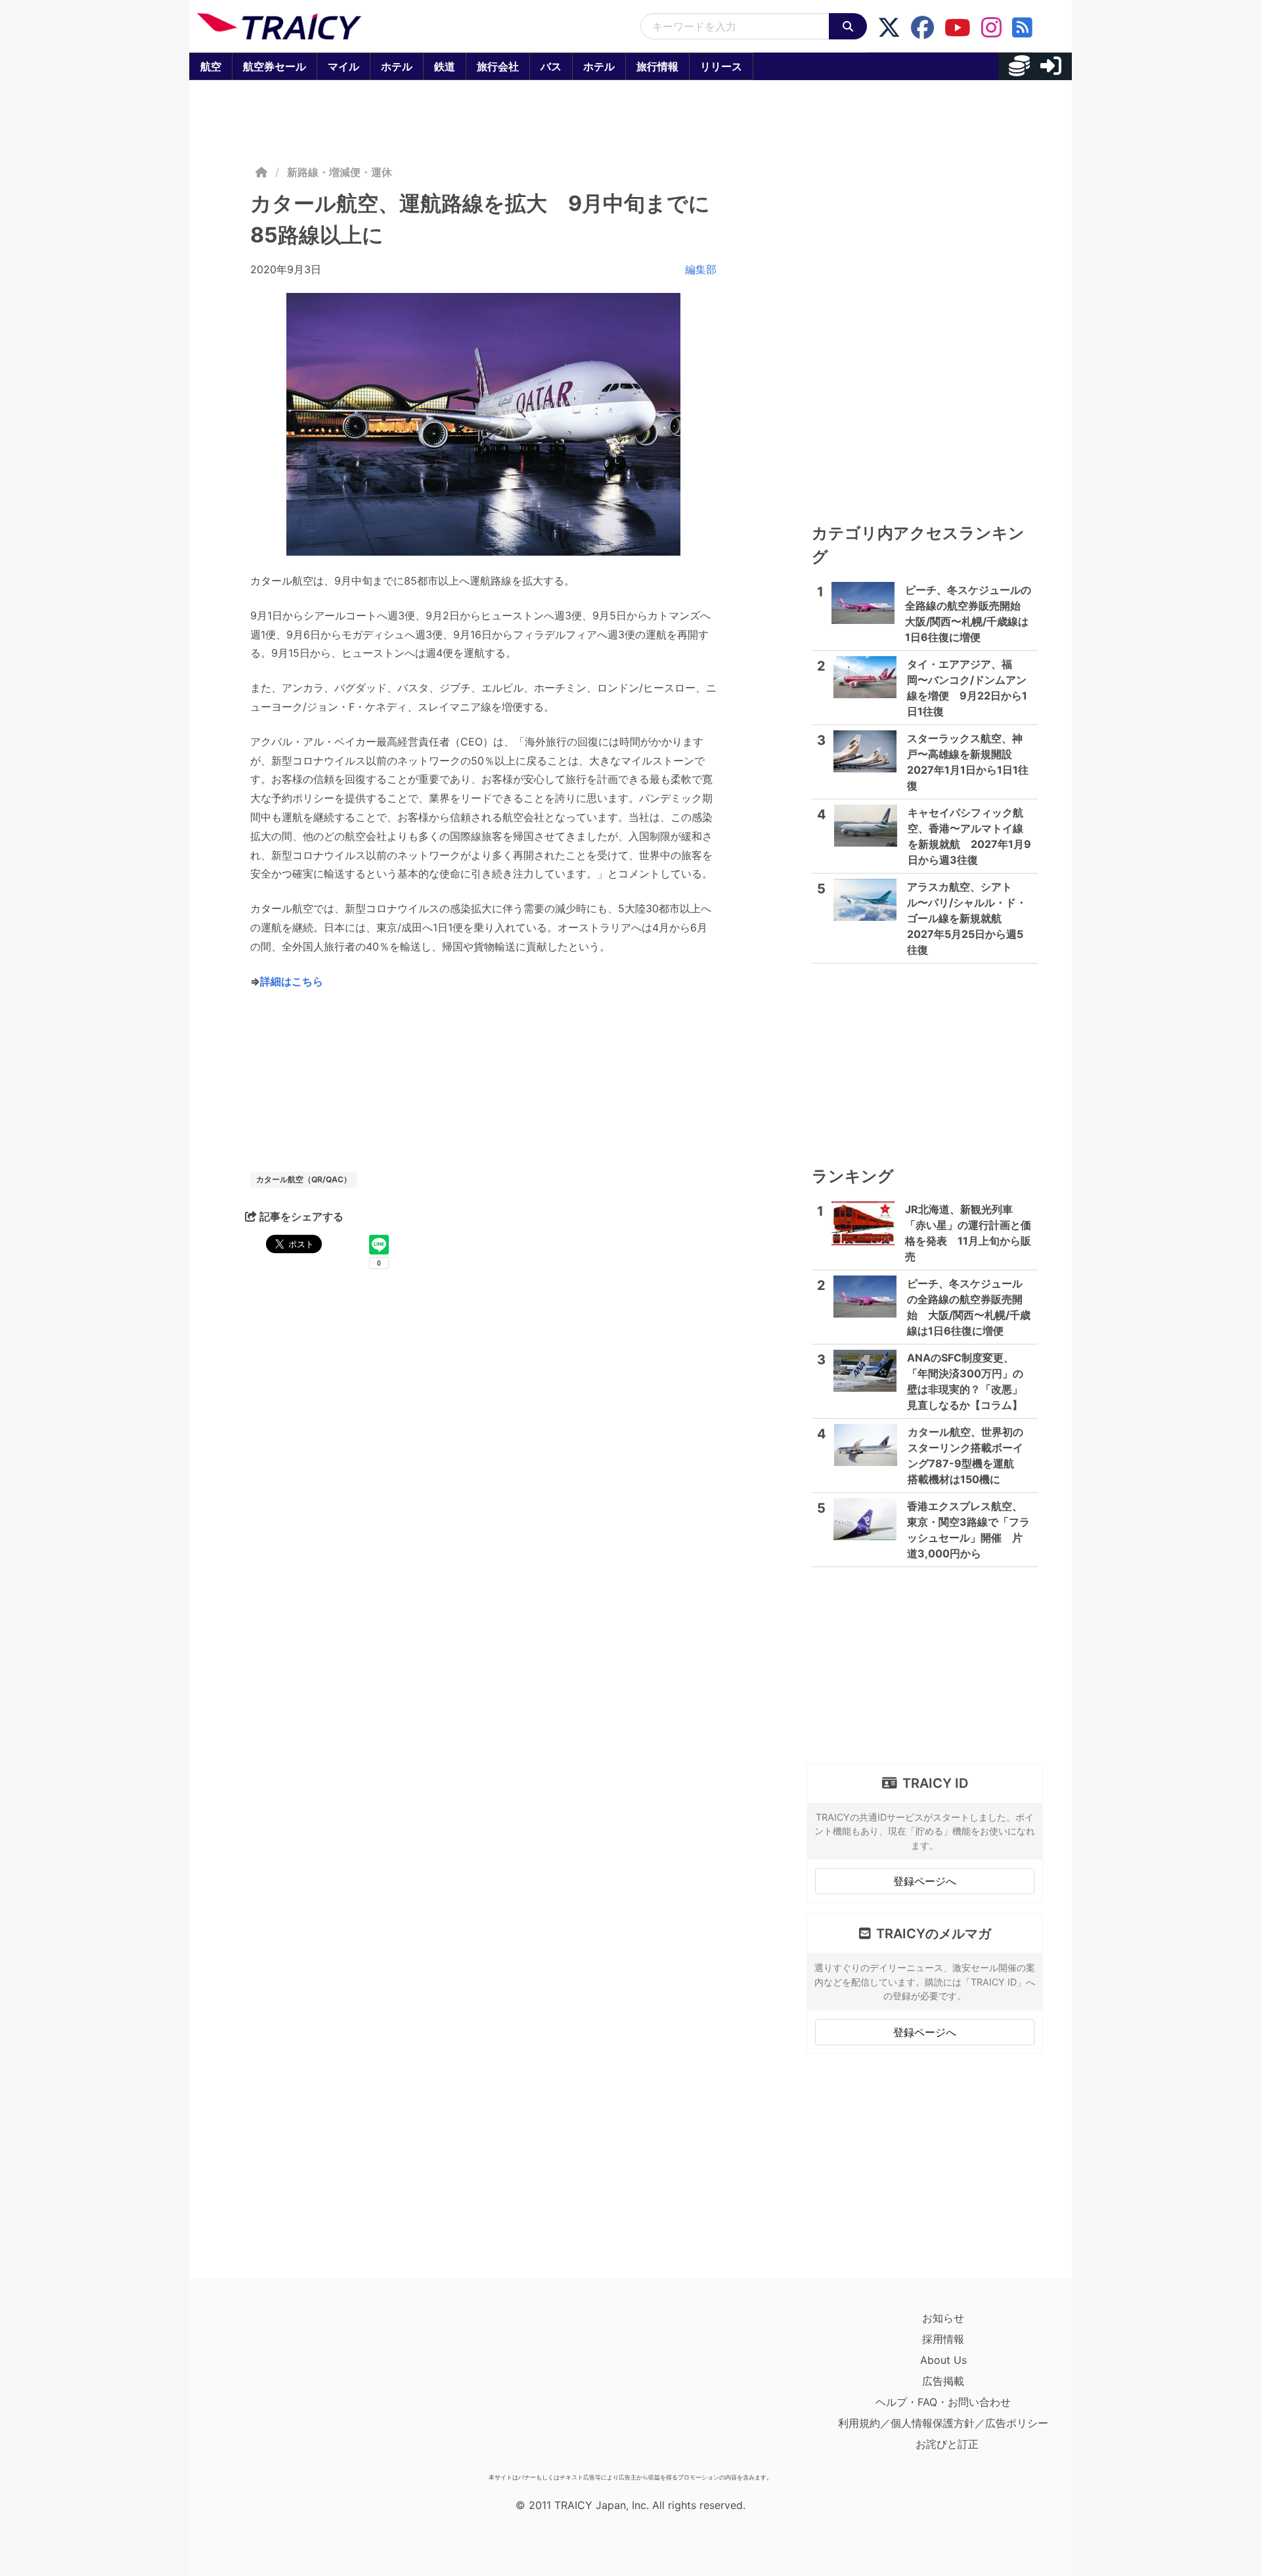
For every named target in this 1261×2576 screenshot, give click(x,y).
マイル (343, 66)
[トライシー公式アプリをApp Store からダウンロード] (274, 2387)
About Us (943, 2360)
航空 (211, 66)
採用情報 (943, 2339)
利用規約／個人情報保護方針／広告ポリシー (943, 2423)
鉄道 (445, 66)
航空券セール (275, 66)
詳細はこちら (292, 981)
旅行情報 (657, 66)
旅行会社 (498, 66)
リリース (721, 66)
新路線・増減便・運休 (340, 172)
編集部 (701, 269)
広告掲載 (943, 2381)
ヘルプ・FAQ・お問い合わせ (943, 2402)
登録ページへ (925, 1881)
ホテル (397, 66)
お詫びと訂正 (947, 2444)
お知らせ (943, 2318)
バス (551, 66)
